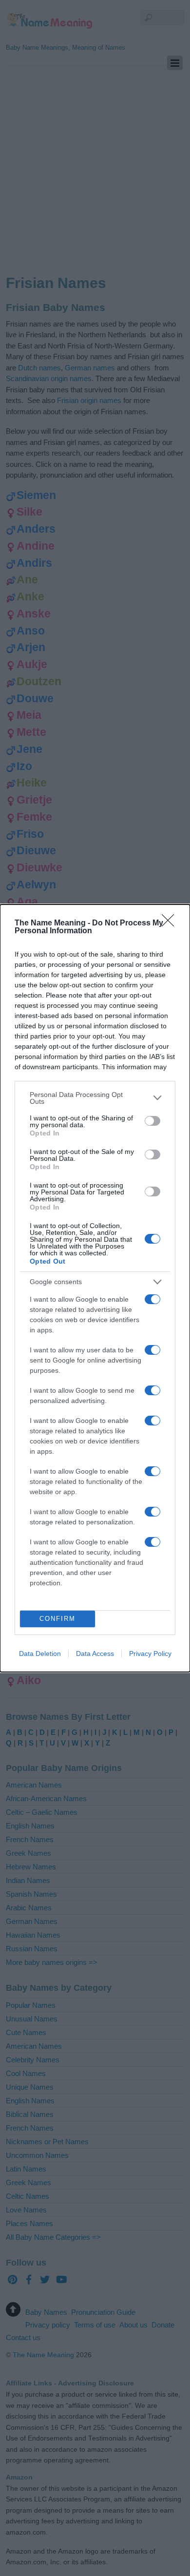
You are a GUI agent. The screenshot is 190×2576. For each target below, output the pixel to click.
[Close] (171, 923)
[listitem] (95, 1098)
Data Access (95, 1653)
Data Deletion (40, 1653)
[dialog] (95, 1288)
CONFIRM (57, 1619)
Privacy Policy (150, 1653)
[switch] (152, 1121)
